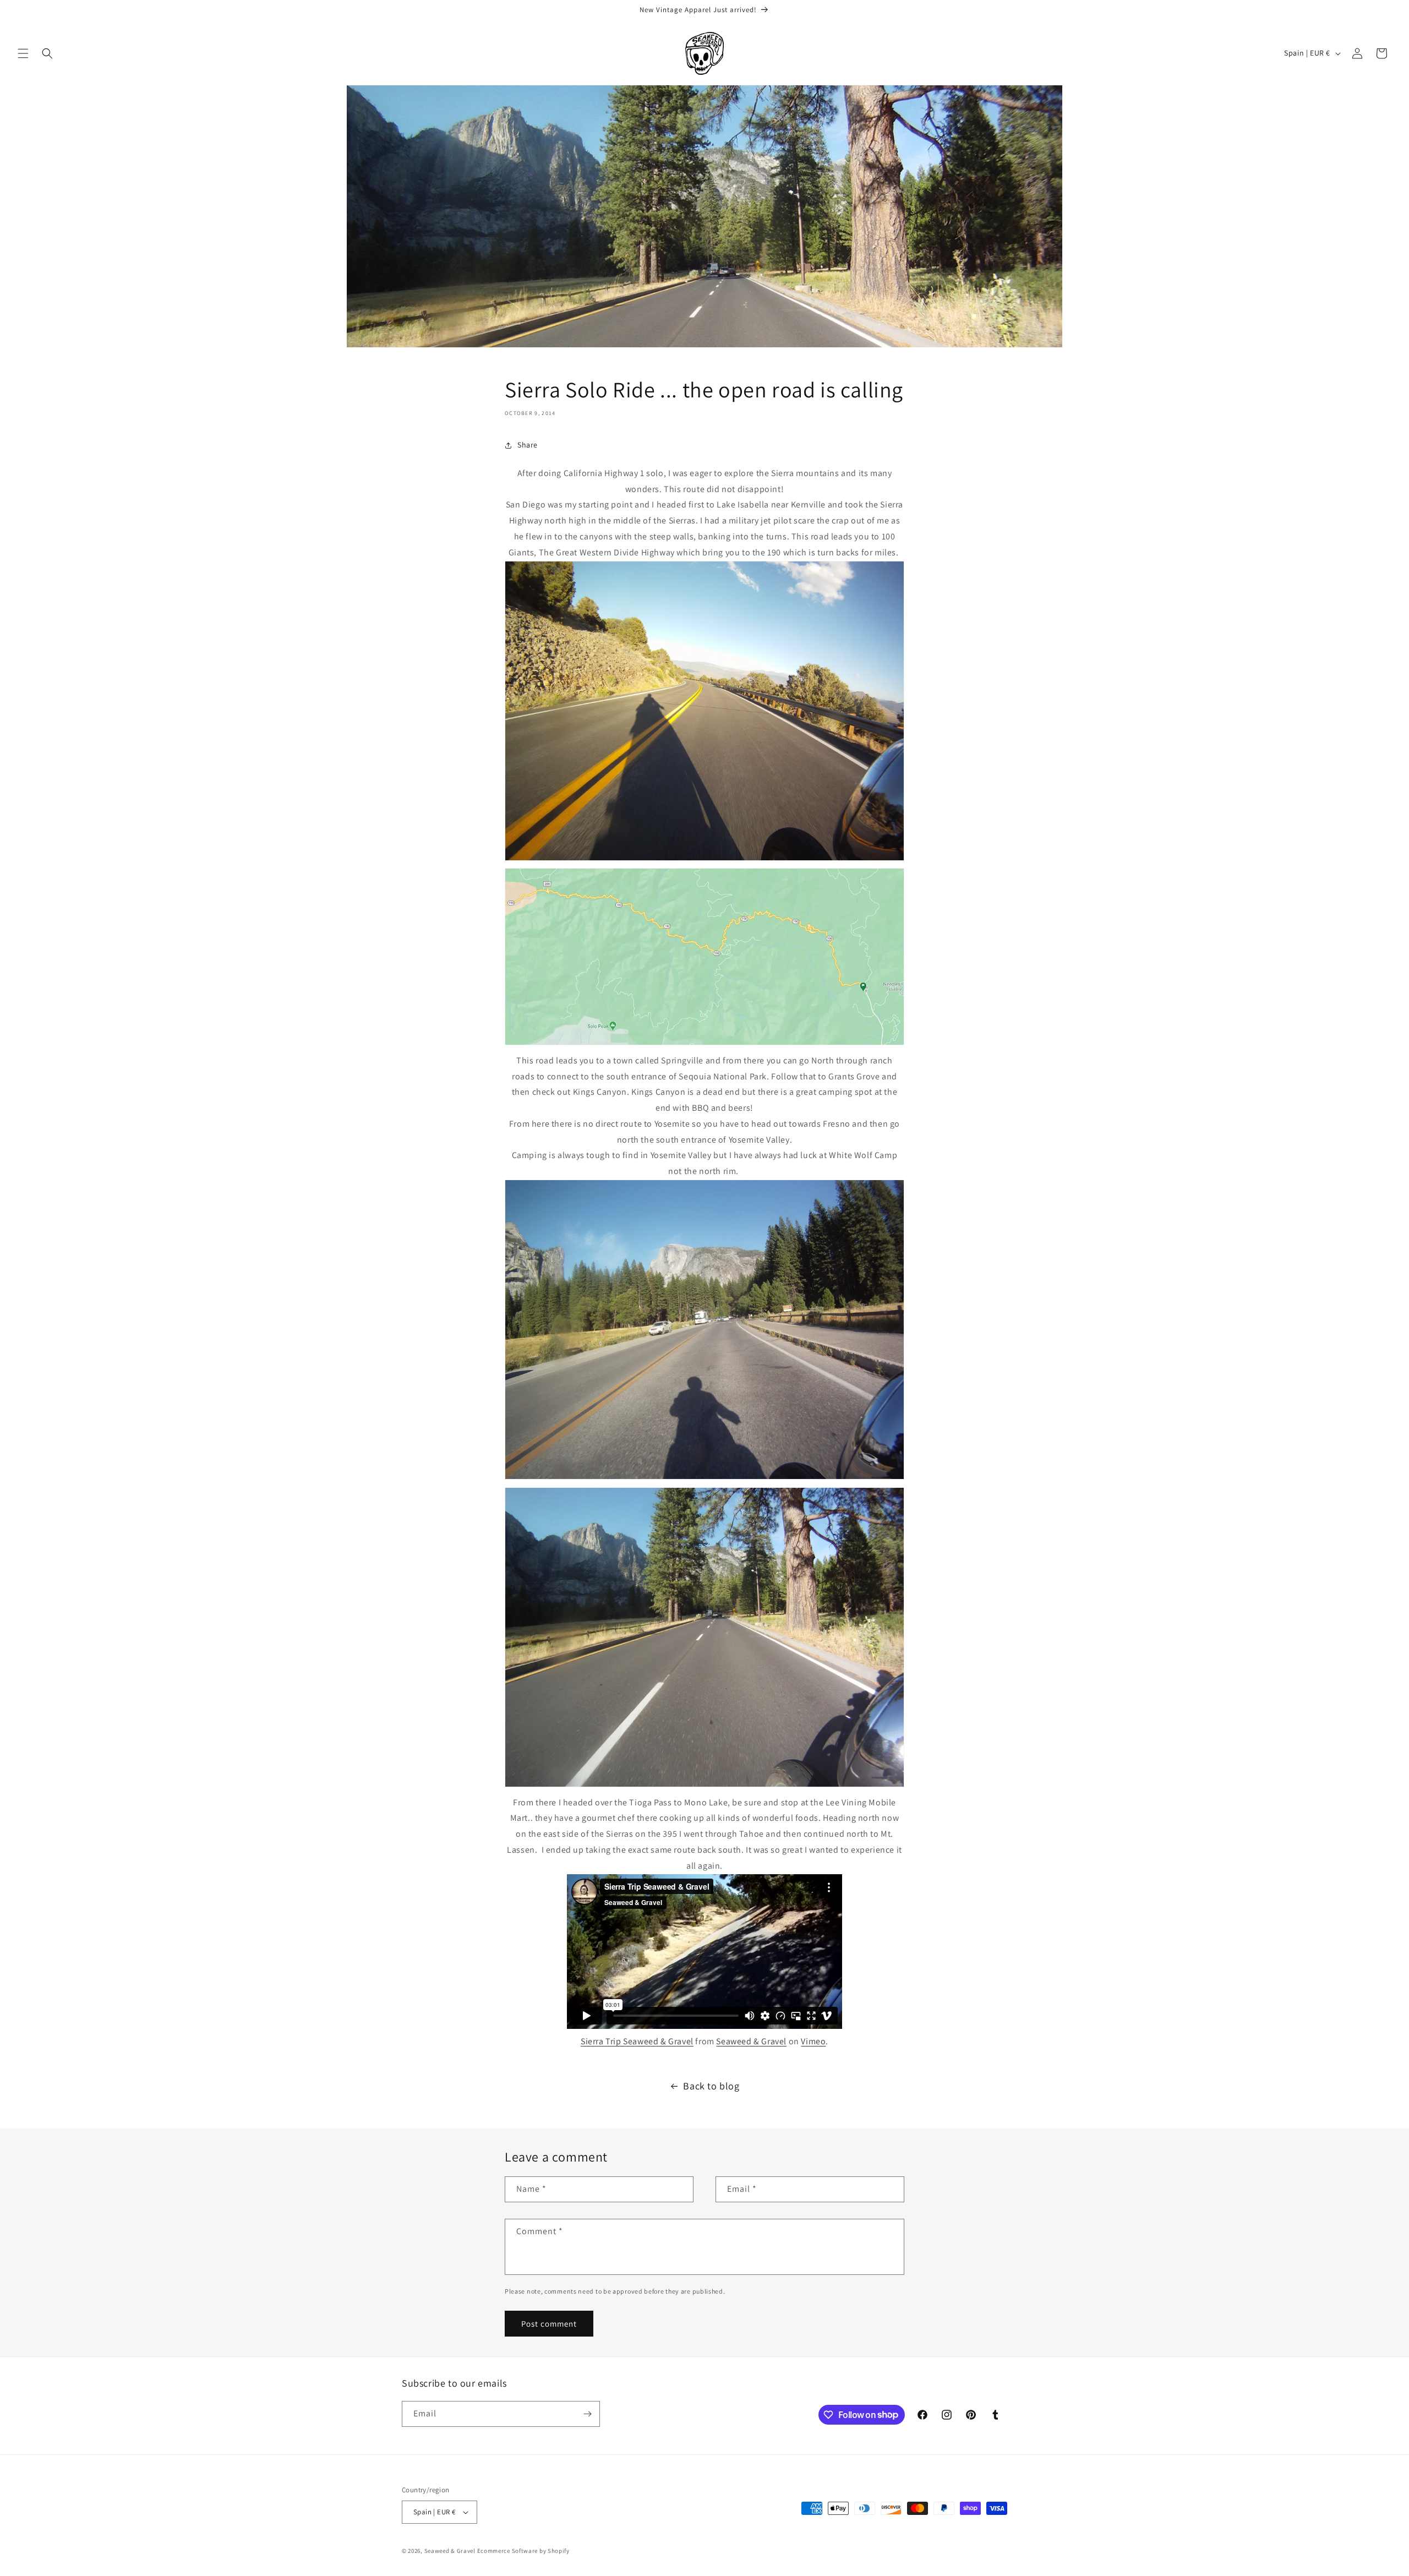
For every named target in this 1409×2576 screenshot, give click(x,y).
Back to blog (711, 2086)
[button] (23, 53)
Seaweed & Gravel (751, 2041)
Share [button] (528, 445)
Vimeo (813, 2041)
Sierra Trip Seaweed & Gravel (637, 2041)
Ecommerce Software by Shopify (523, 2551)
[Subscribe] (587, 2414)
